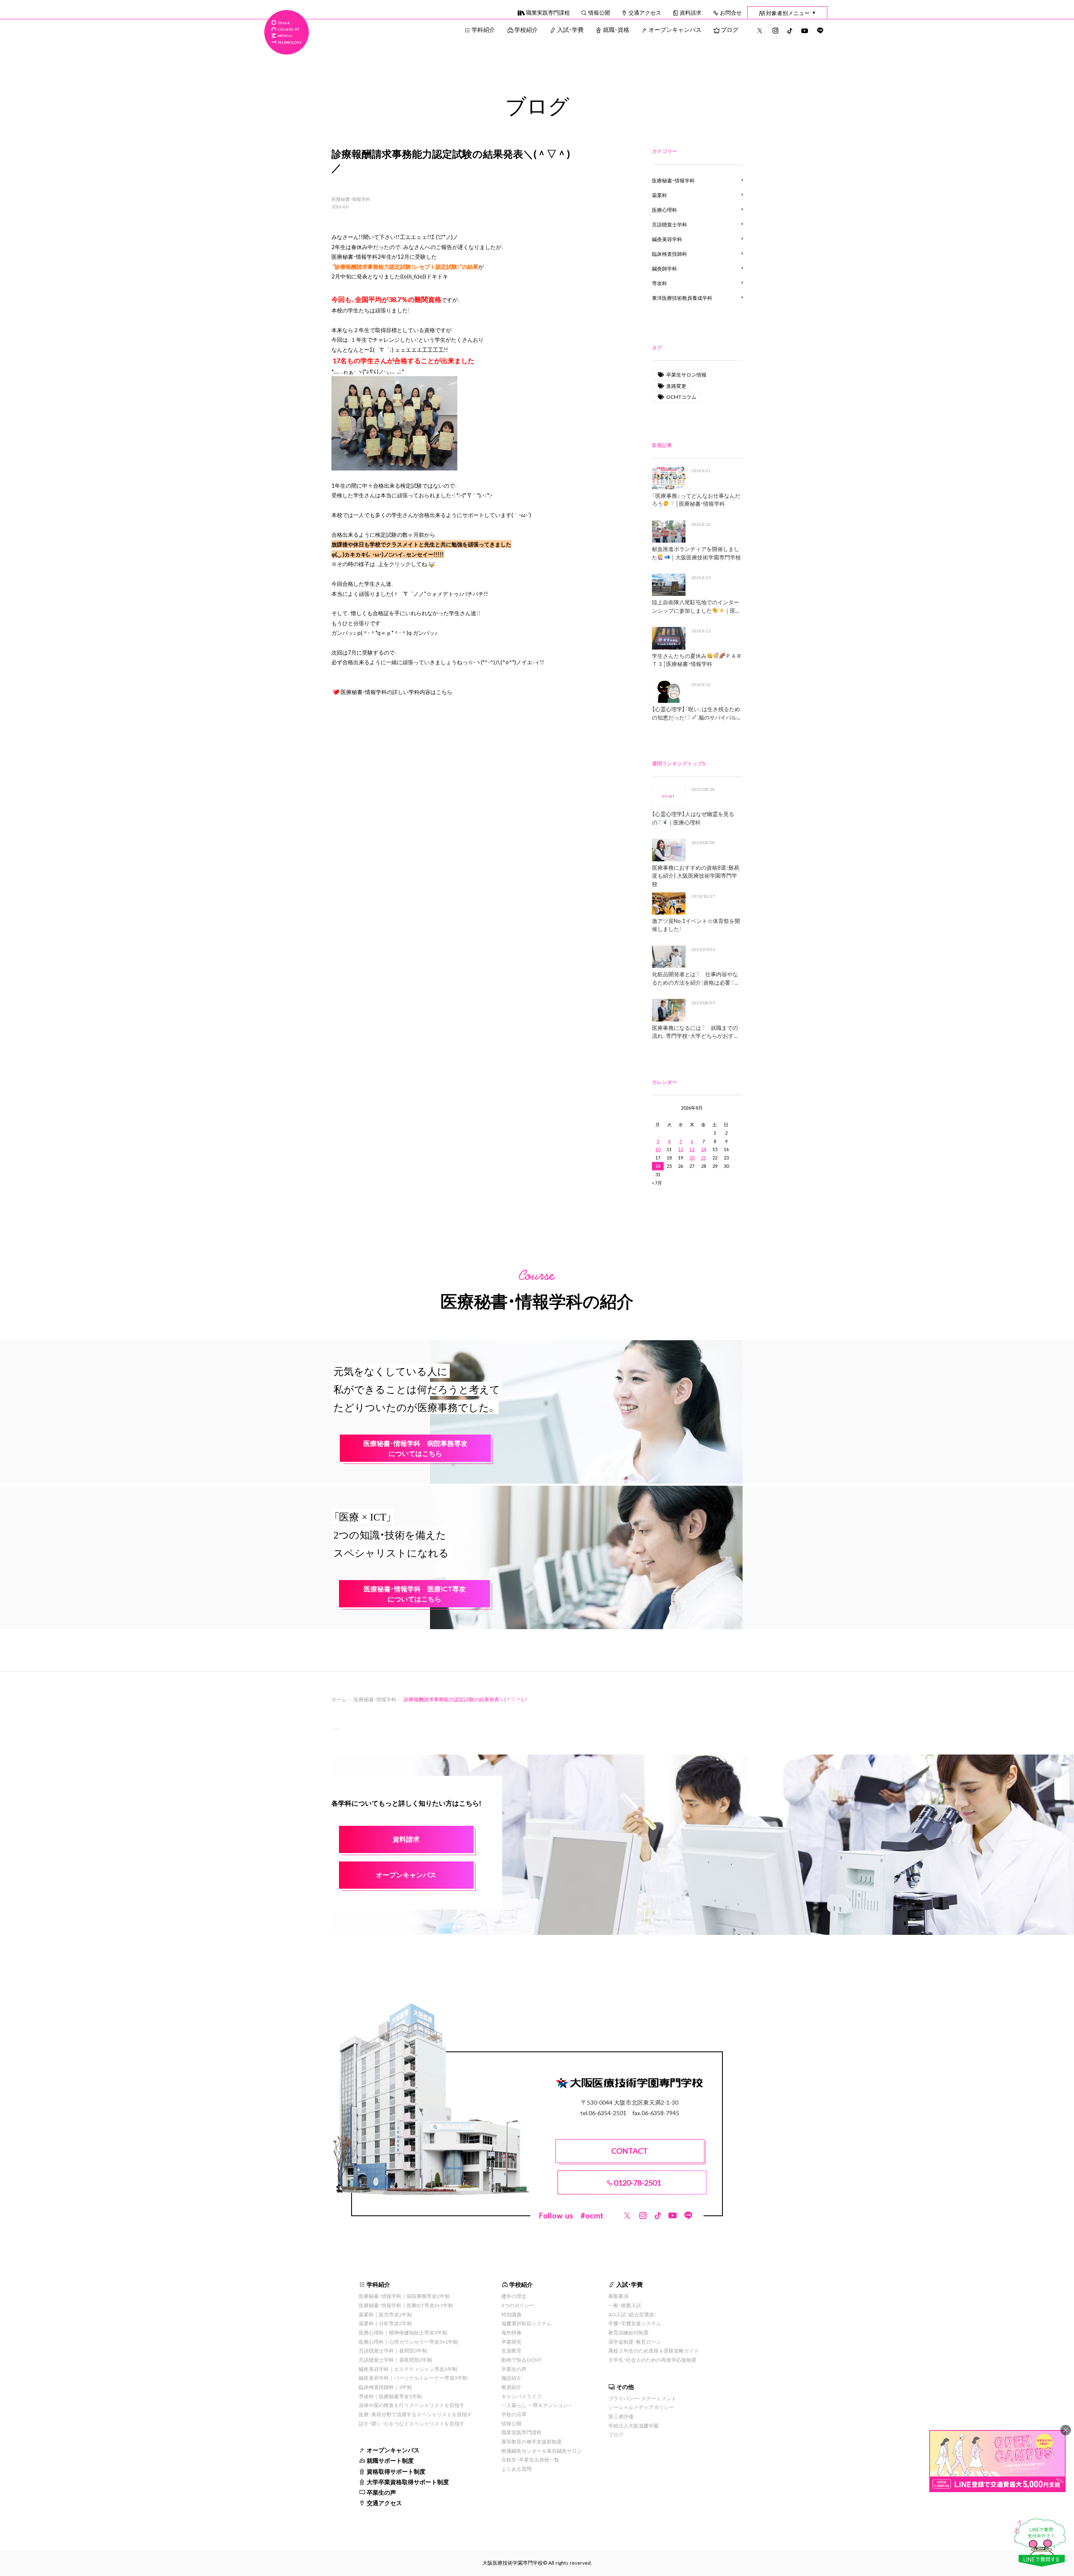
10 (658, 1149)
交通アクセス (645, 12)
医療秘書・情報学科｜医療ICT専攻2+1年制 (406, 2305)
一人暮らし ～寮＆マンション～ (537, 2405)
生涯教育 (511, 2350)
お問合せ (731, 12)
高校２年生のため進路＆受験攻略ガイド (654, 2350)
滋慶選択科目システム (527, 2323)
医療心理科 (665, 210)
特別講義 (511, 2314)
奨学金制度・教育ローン (635, 2342)
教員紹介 (511, 2387)
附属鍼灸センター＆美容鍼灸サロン (542, 2451)
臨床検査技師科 (670, 254)
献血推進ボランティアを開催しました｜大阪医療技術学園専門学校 (696, 553)
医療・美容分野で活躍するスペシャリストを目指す (415, 2414)
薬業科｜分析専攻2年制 (385, 2323)
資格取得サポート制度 (396, 2471)
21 (704, 1158)
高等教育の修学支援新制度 (532, 2441)
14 (704, 1149)
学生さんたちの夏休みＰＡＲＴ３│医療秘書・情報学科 (697, 660)
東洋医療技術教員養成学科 (682, 298)
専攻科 (660, 283)
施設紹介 (511, 2378)
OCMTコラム (681, 397)
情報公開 (599, 12)
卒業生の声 (381, 2492)
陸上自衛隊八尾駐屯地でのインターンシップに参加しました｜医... (696, 606)
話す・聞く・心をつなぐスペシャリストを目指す (412, 2423)
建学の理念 (514, 2296)
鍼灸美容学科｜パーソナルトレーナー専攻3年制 (413, 2378)
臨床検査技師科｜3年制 (385, 2387)
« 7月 (657, 1183)
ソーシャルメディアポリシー (641, 2407)
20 (692, 1158)
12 (680, 1149)
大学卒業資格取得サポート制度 (408, 2482)
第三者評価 (621, 2416)
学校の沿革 (514, 2414)
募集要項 (618, 2296)
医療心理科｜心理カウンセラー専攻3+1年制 (408, 2342)
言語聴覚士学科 (670, 224)
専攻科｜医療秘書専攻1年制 (390, 2396)
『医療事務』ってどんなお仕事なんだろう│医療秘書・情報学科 (696, 500)
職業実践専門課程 (548, 12)
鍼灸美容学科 (667, 239)
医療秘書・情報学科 (351, 199)
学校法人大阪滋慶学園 (633, 2425)
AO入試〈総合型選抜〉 (633, 2314)
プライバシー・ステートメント (642, 2398)
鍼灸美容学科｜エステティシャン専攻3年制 (408, 2369)
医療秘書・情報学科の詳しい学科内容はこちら (396, 692)
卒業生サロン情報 (686, 374)
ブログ (730, 29)
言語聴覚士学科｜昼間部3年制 (393, 2350)
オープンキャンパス (675, 29)
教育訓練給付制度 (628, 2332)
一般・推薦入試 (625, 2305)
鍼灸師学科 (665, 268)
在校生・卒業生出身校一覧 (530, 2459)
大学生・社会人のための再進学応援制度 (652, 2360)
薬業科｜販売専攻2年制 (385, 2314)
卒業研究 (511, 2342)
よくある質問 (516, 2469)
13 (692, 1149)
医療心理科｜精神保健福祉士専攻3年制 (403, 2332)
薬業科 (660, 195)
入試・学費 (570, 29)
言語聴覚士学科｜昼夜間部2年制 (395, 2360)
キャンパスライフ (521, 2396)
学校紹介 (526, 29)
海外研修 (511, 2332)
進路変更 (676, 386)
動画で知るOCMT (521, 2360)
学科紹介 (483, 29)
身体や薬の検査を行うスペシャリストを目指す (412, 2405)
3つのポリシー (518, 2305)
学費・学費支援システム (635, 2323)
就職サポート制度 (390, 2460)
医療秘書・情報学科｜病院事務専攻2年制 (404, 2296)
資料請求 (691, 12)
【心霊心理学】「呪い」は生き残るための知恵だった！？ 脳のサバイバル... (696, 713)
